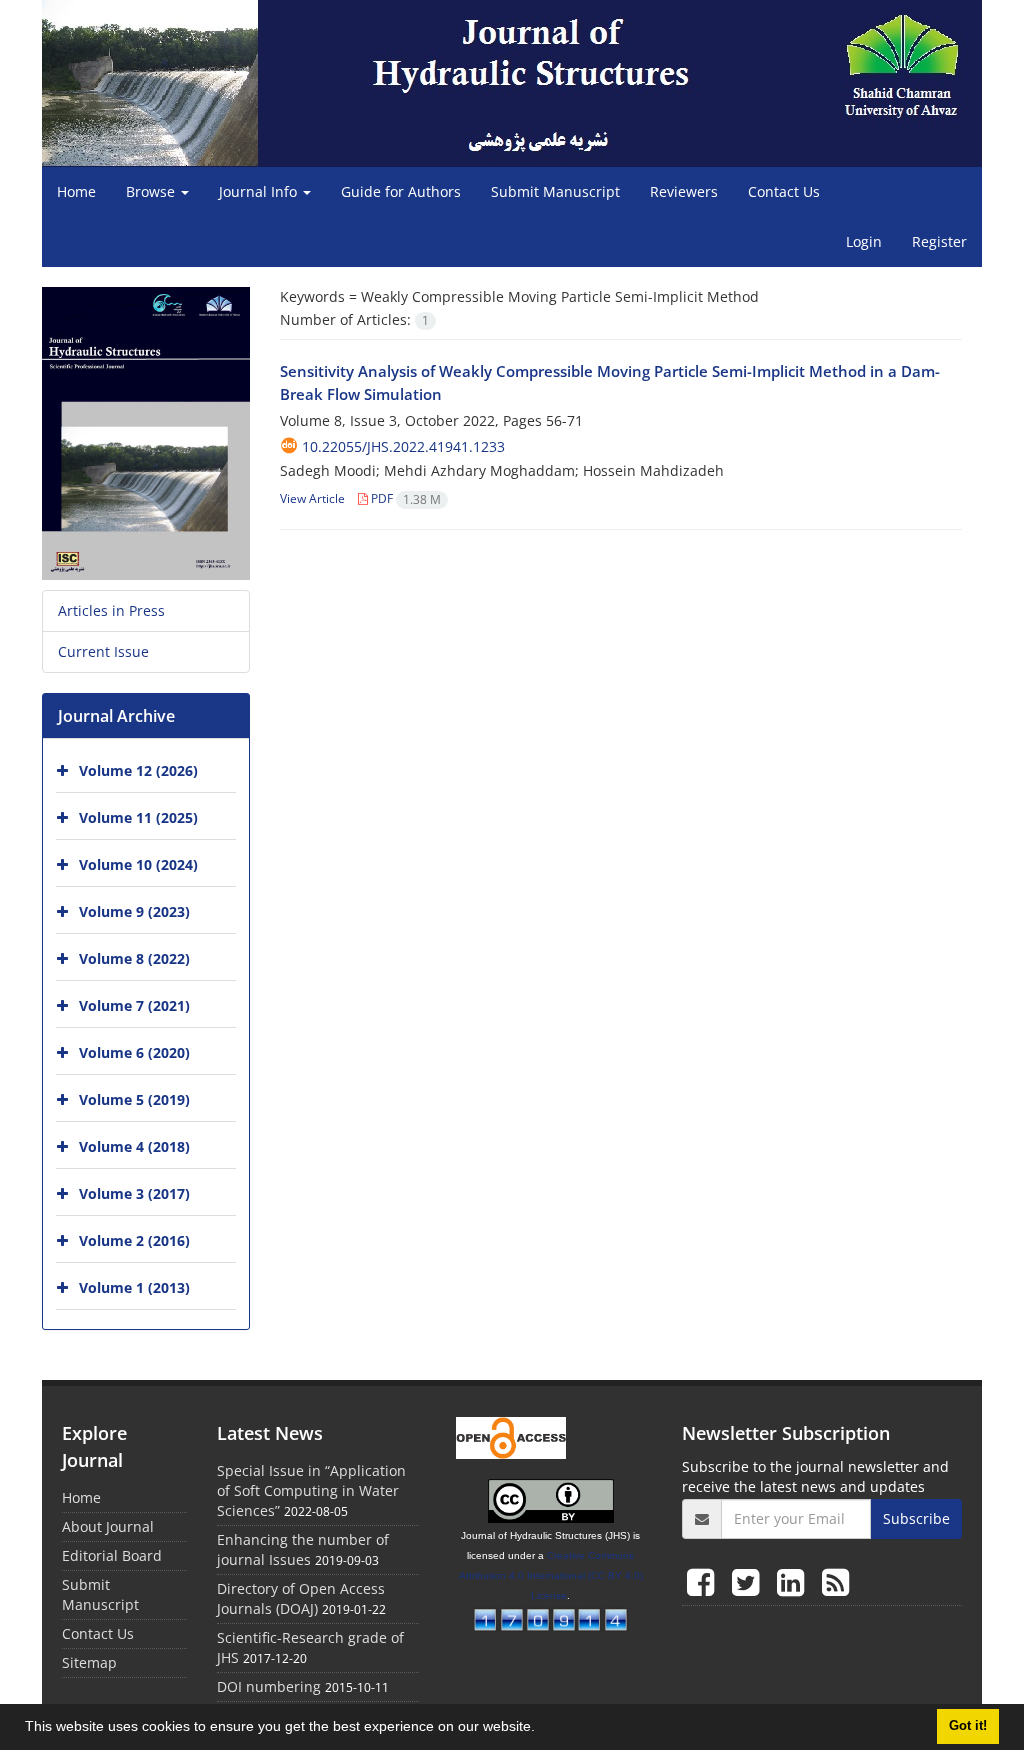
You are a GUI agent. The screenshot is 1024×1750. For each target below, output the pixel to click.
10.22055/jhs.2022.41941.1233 (403, 446)
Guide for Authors (401, 191)
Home (76, 191)
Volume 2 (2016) (134, 1240)
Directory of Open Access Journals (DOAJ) (301, 1598)
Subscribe (916, 1518)
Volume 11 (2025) (138, 817)
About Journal (108, 1526)
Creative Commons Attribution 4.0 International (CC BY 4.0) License (551, 1575)
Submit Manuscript (555, 191)
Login (864, 241)
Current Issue (103, 651)
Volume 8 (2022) (134, 958)
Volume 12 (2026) (138, 770)
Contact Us (784, 191)
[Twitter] (749, 1581)
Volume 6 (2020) (134, 1052)
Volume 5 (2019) (134, 1099)
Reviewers (684, 191)
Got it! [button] (968, 1726)
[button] (542, 1729)
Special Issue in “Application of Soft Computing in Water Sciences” (311, 1490)
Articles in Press (111, 610)
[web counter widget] (551, 1616)
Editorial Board (112, 1555)
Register (939, 241)
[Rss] (835, 1581)
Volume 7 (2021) (134, 1005)
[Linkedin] (794, 1581)
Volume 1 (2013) (134, 1287)
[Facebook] (704, 1581)
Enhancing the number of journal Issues (303, 1549)
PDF (404, 498)
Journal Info (260, 191)
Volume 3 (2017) (134, 1193)
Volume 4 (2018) (134, 1146)
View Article (312, 498)
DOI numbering (269, 1686)
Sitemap (89, 1662)
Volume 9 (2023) (134, 911)
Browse (152, 191)
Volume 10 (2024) (138, 864)
